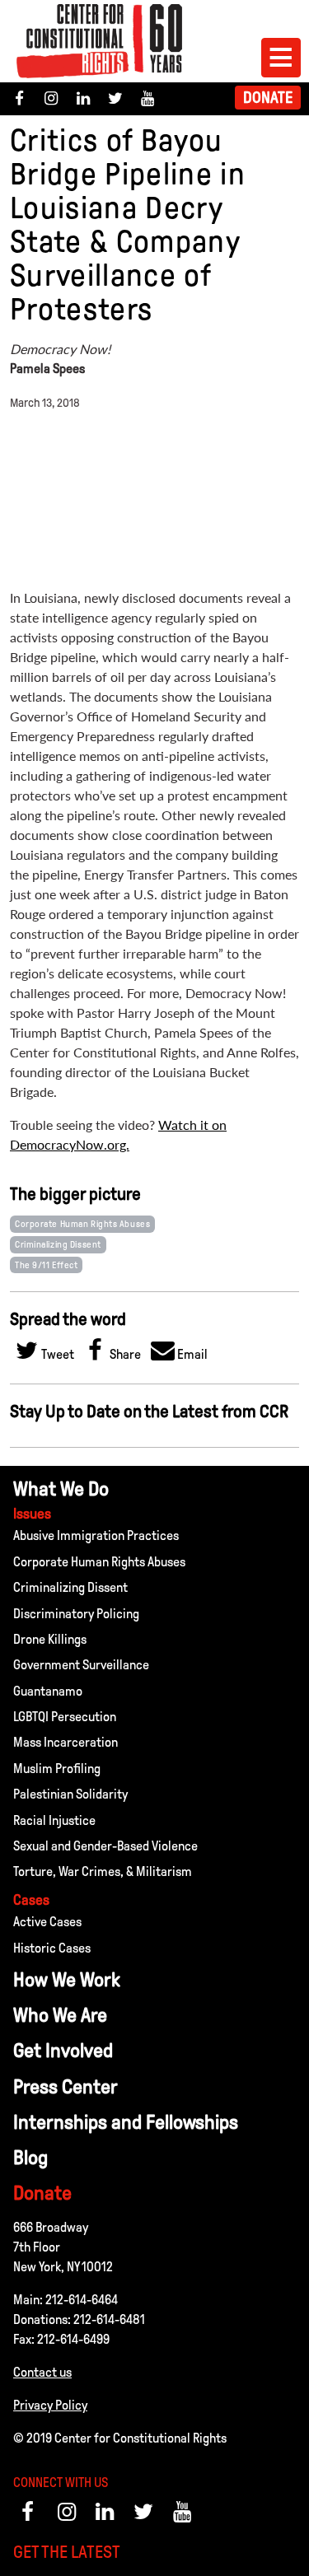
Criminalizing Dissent (58, 1244)
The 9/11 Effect (46, 1265)
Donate (268, 98)
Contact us (42, 2372)
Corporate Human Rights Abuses (82, 1224)
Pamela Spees (47, 369)
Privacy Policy (50, 2405)
